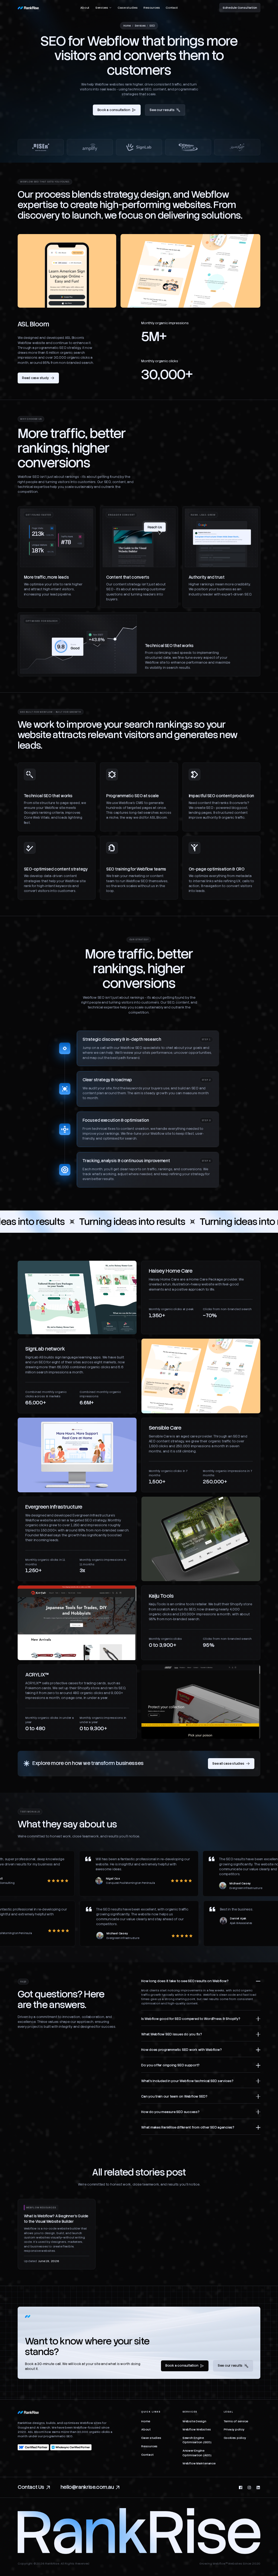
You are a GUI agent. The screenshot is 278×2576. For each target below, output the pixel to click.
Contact (172, 8)
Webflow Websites (197, 2429)
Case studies (127, 8)
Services (140, 26)
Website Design (194, 2421)
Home (127, 26)
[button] (104, 8)
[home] (28, 8)
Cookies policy (235, 2438)
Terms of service (236, 2421)
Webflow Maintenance (199, 2463)
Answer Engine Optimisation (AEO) (197, 2453)
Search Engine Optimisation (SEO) (197, 2440)
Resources (151, 8)
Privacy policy (234, 2429)
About (85, 8)
